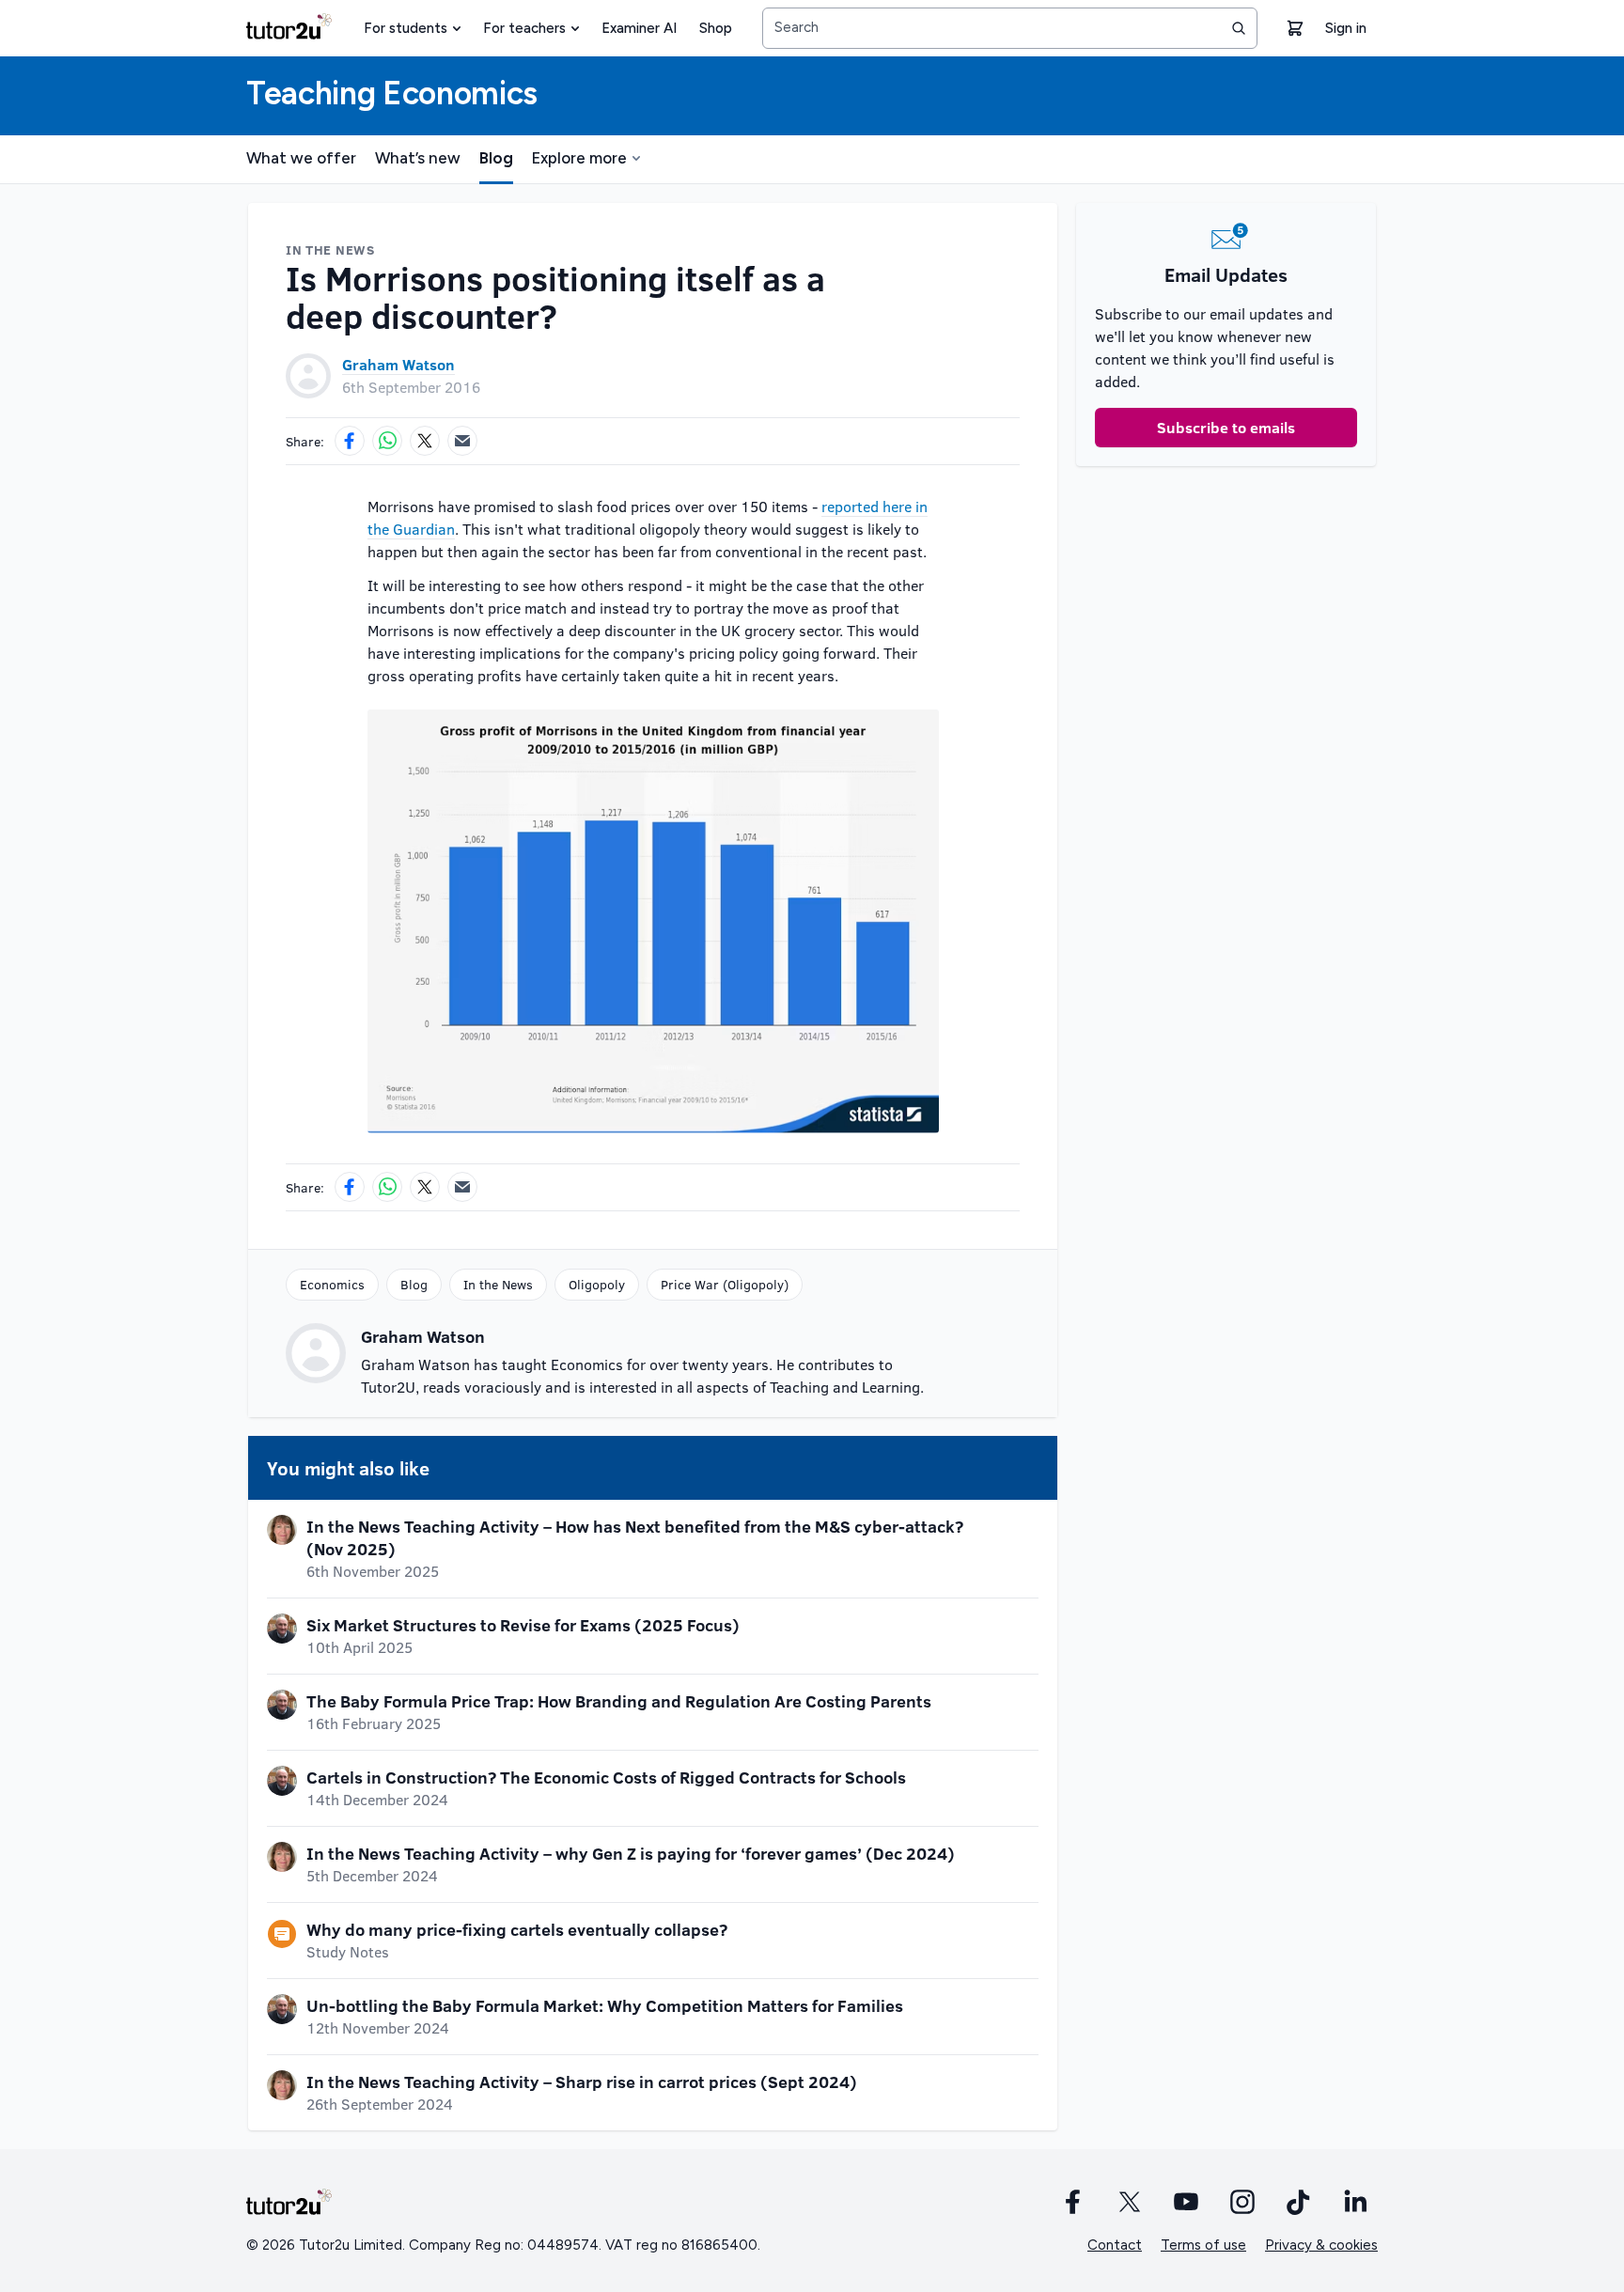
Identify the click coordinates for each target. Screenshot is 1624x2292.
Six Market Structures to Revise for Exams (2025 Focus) (523, 1625)
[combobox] (1010, 28)
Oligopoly (597, 1284)
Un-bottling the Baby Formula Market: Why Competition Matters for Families (605, 2005)
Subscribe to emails (1226, 427)
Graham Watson (398, 364)
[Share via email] (462, 441)
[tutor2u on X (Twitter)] (1130, 2202)
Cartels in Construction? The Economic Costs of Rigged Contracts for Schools (606, 1777)
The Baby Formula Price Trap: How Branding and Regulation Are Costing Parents (619, 1701)
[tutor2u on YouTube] (1186, 2202)
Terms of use (1203, 2245)
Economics (332, 1284)
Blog (496, 158)
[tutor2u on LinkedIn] (1355, 2202)
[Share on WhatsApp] (387, 441)
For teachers (524, 28)
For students (406, 28)
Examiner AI (639, 28)
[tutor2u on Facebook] (1073, 2202)
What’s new (418, 158)
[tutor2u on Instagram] (1242, 2202)
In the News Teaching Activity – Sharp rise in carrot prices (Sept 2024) (582, 2082)
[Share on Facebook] (350, 441)
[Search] (1239, 28)
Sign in (1346, 28)
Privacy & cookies (1321, 2245)
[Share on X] (425, 441)
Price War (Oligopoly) (725, 1284)
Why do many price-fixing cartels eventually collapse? (517, 1929)
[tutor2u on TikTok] (1299, 2202)
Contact (1115, 2245)
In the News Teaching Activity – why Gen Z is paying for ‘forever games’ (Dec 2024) (631, 1853)
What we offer (301, 158)
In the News (498, 1284)
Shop (716, 28)
